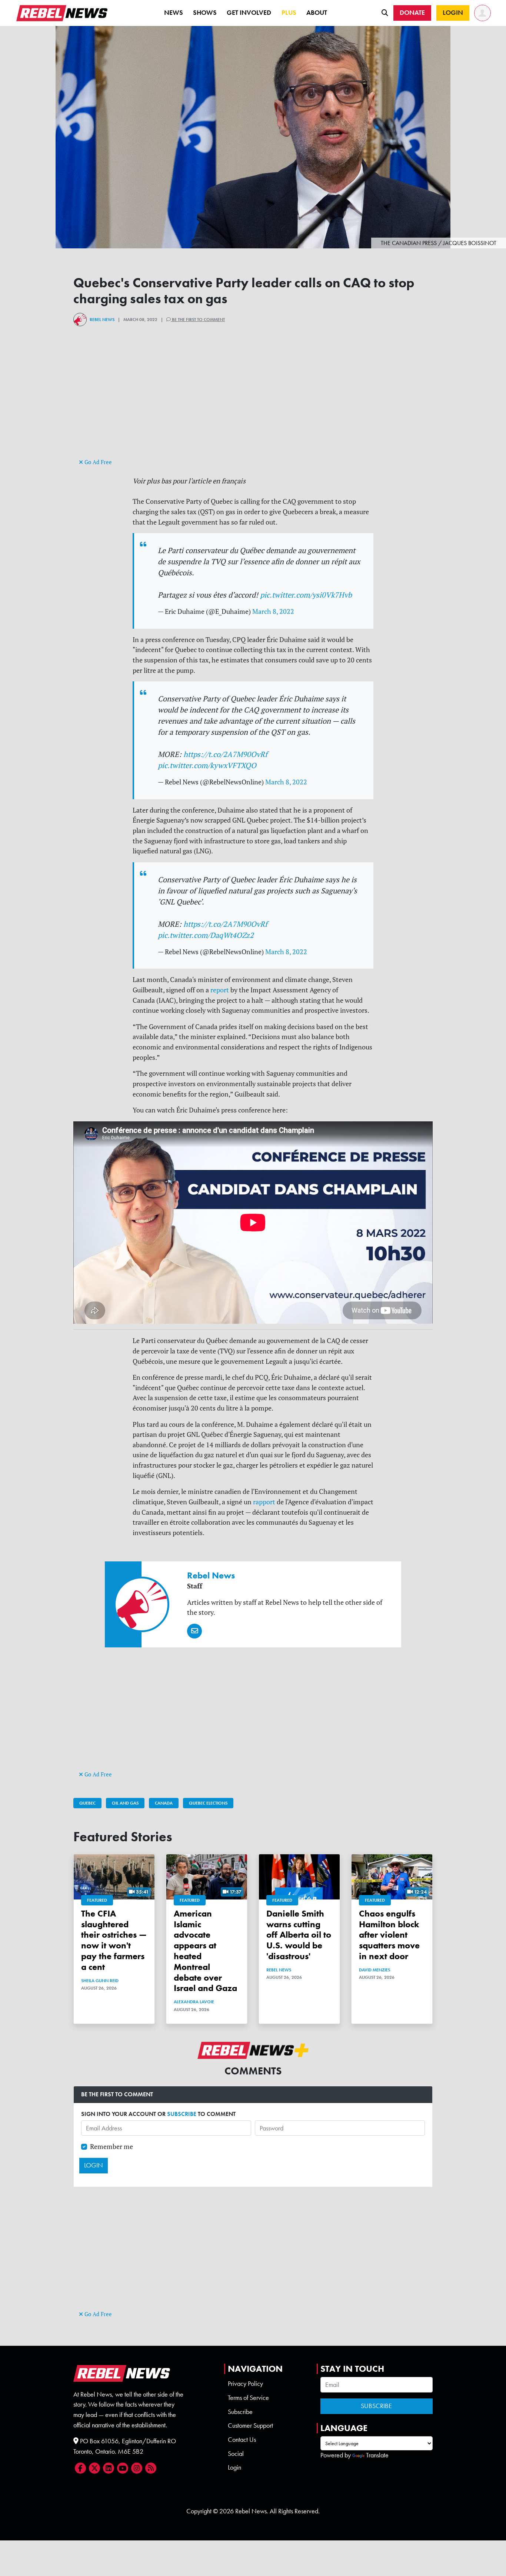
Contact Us (242, 2440)
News (174, 13)
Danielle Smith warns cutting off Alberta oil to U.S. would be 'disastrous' (299, 1935)
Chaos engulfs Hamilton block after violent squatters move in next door (389, 1935)
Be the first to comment (198, 320)
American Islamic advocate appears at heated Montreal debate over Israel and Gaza (205, 1951)
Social (236, 2454)
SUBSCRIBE (182, 2114)
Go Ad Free (97, 462)
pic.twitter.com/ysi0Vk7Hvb (306, 595)
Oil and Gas (125, 1803)
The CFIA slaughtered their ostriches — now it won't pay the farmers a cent (114, 1940)
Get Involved (249, 13)
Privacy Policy (245, 2384)
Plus (289, 13)
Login (234, 2467)
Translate (377, 2455)
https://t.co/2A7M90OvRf (225, 754)
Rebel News (102, 320)
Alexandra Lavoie (194, 2002)
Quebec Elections (208, 1803)
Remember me (111, 2147)
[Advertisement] (253, 405)
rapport (264, 1502)
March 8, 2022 (273, 611)
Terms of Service (248, 2398)
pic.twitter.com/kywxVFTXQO (207, 765)
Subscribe (240, 2412)
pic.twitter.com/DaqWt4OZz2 (206, 935)
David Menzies (374, 1970)
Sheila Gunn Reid (100, 1981)
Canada (164, 1803)
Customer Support (250, 2425)
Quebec (87, 1803)
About (317, 13)
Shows (205, 13)
